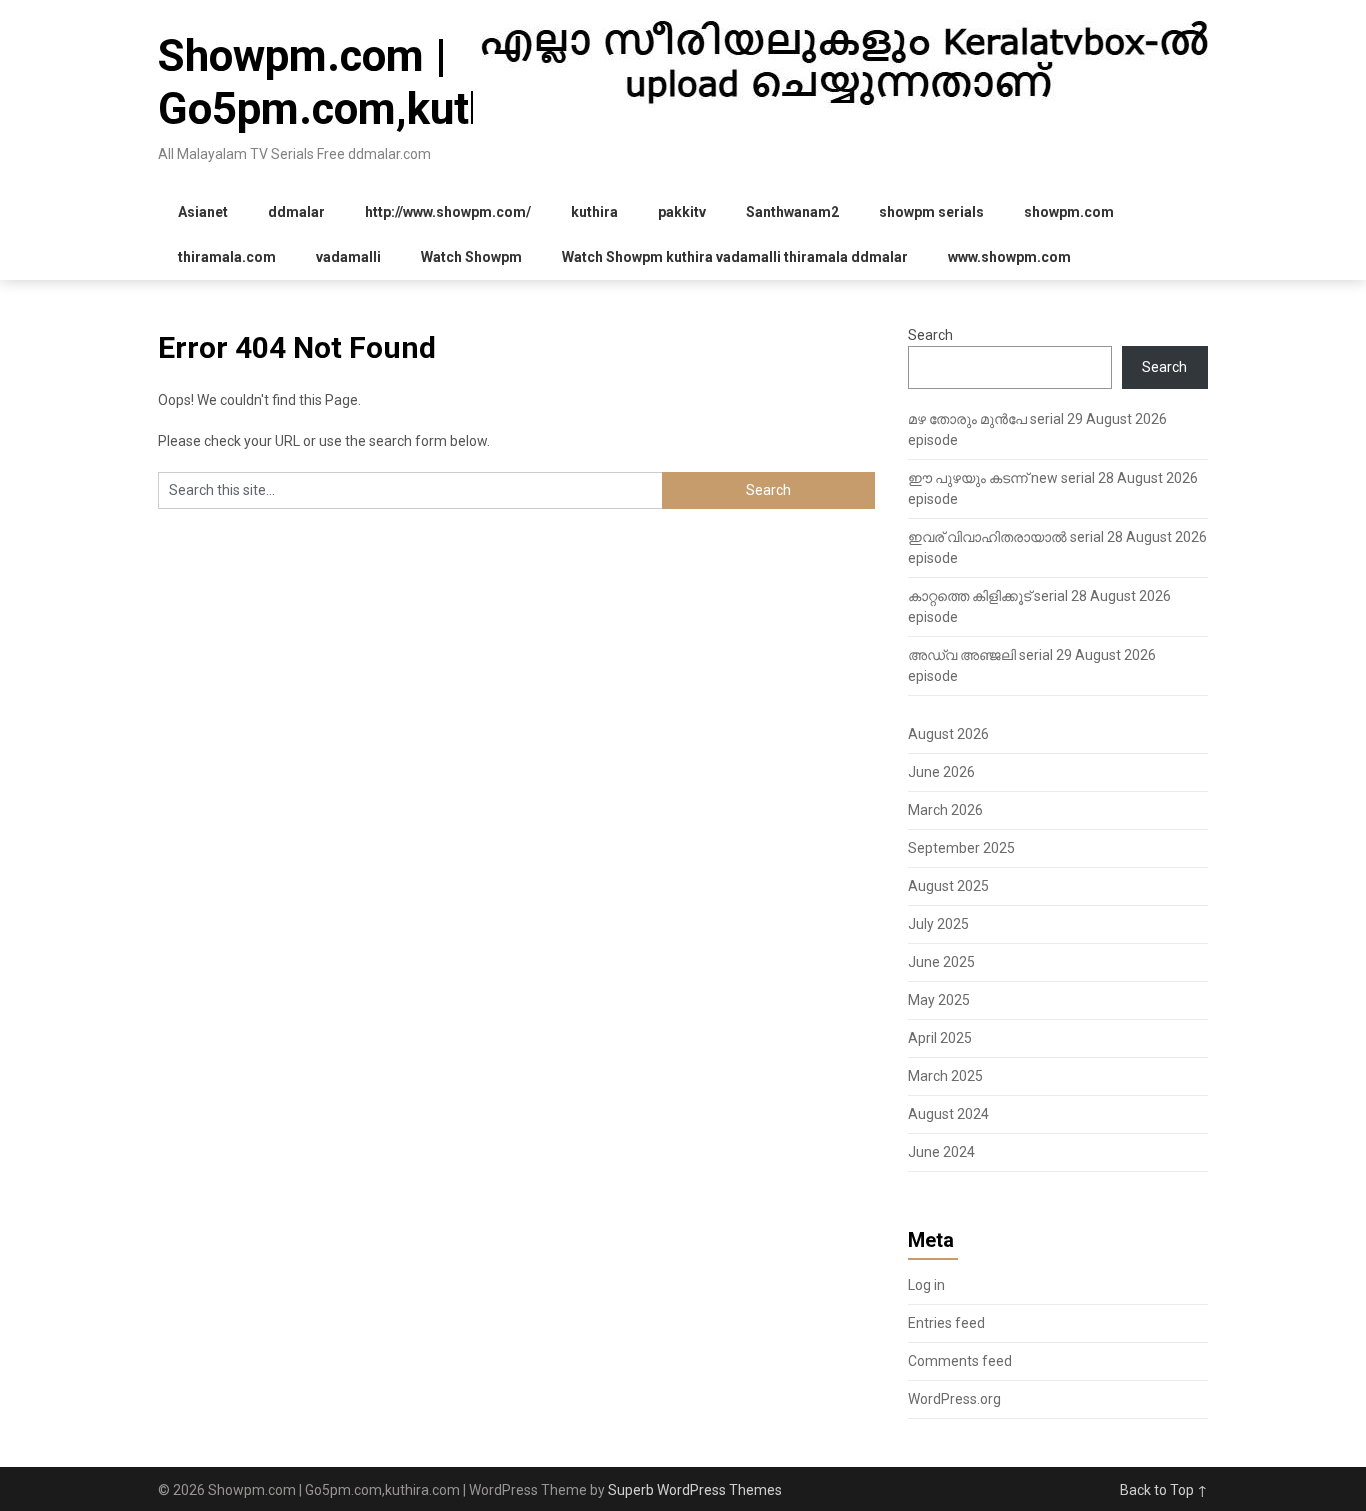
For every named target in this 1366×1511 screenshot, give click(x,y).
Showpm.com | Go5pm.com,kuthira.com (398, 82)
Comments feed (960, 1361)
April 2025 (940, 1038)
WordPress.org (954, 1399)
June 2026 (941, 772)
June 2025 (941, 962)
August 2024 (948, 1114)
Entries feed (946, 1323)
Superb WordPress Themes (695, 1490)
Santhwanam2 (792, 212)
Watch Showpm (471, 257)
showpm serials (931, 212)
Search (930, 335)
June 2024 (941, 1152)
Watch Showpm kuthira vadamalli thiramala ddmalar (735, 257)
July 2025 (938, 924)
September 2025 (961, 848)
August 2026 (948, 734)
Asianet (203, 212)
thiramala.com (227, 257)
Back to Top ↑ (1164, 1490)
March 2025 (945, 1076)
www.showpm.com (1009, 257)
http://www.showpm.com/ (448, 212)
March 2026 (945, 810)
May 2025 (939, 1000)
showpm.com (1069, 212)
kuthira (594, 212)
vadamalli (348, 257)
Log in (926, 1285)
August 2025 (948, 886)
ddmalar (296, 212)
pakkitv (682, 212)
